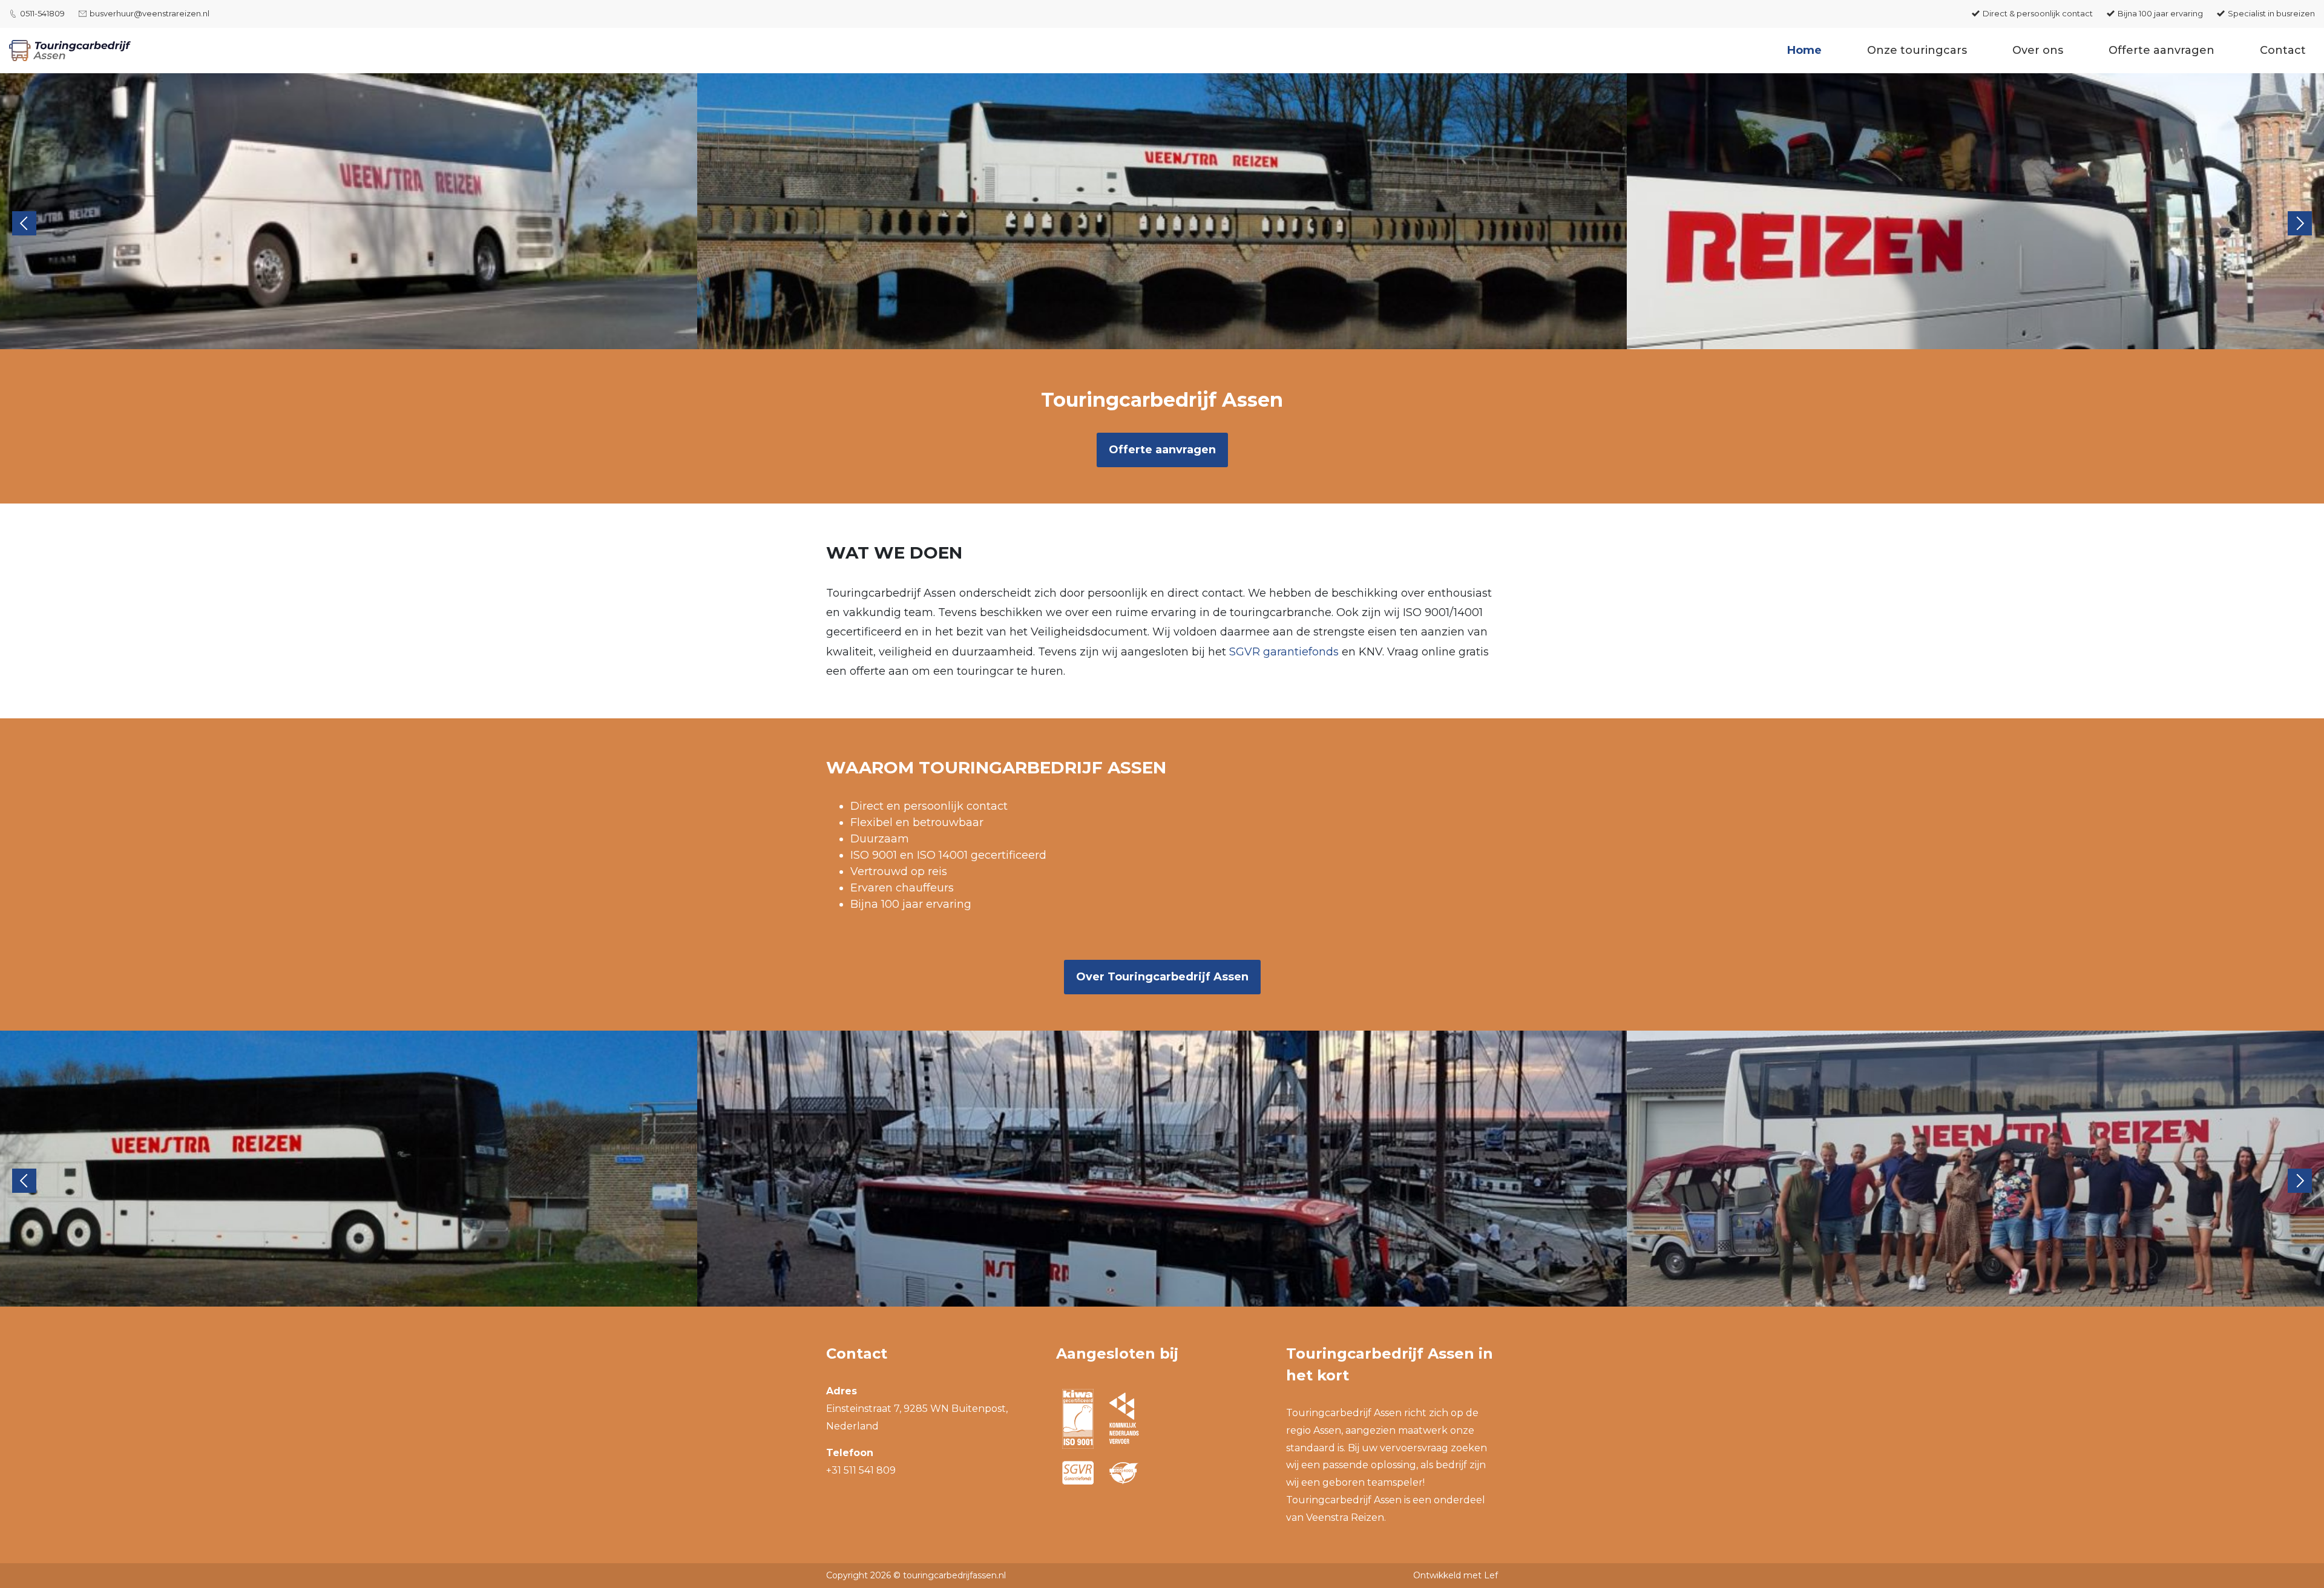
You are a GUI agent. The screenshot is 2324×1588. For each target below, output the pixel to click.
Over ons (2038, 50)
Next (2300, 223)
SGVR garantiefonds (1284, 652)
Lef (1491, 1575)
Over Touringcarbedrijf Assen (1162, 977)
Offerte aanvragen (2162, 50)
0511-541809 (42, 13)
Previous (24, 223)
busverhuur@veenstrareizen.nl (149, 13)
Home (1804, 50)
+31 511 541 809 (861, 1470)
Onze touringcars (1917, 50)
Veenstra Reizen (1345, 1517)
